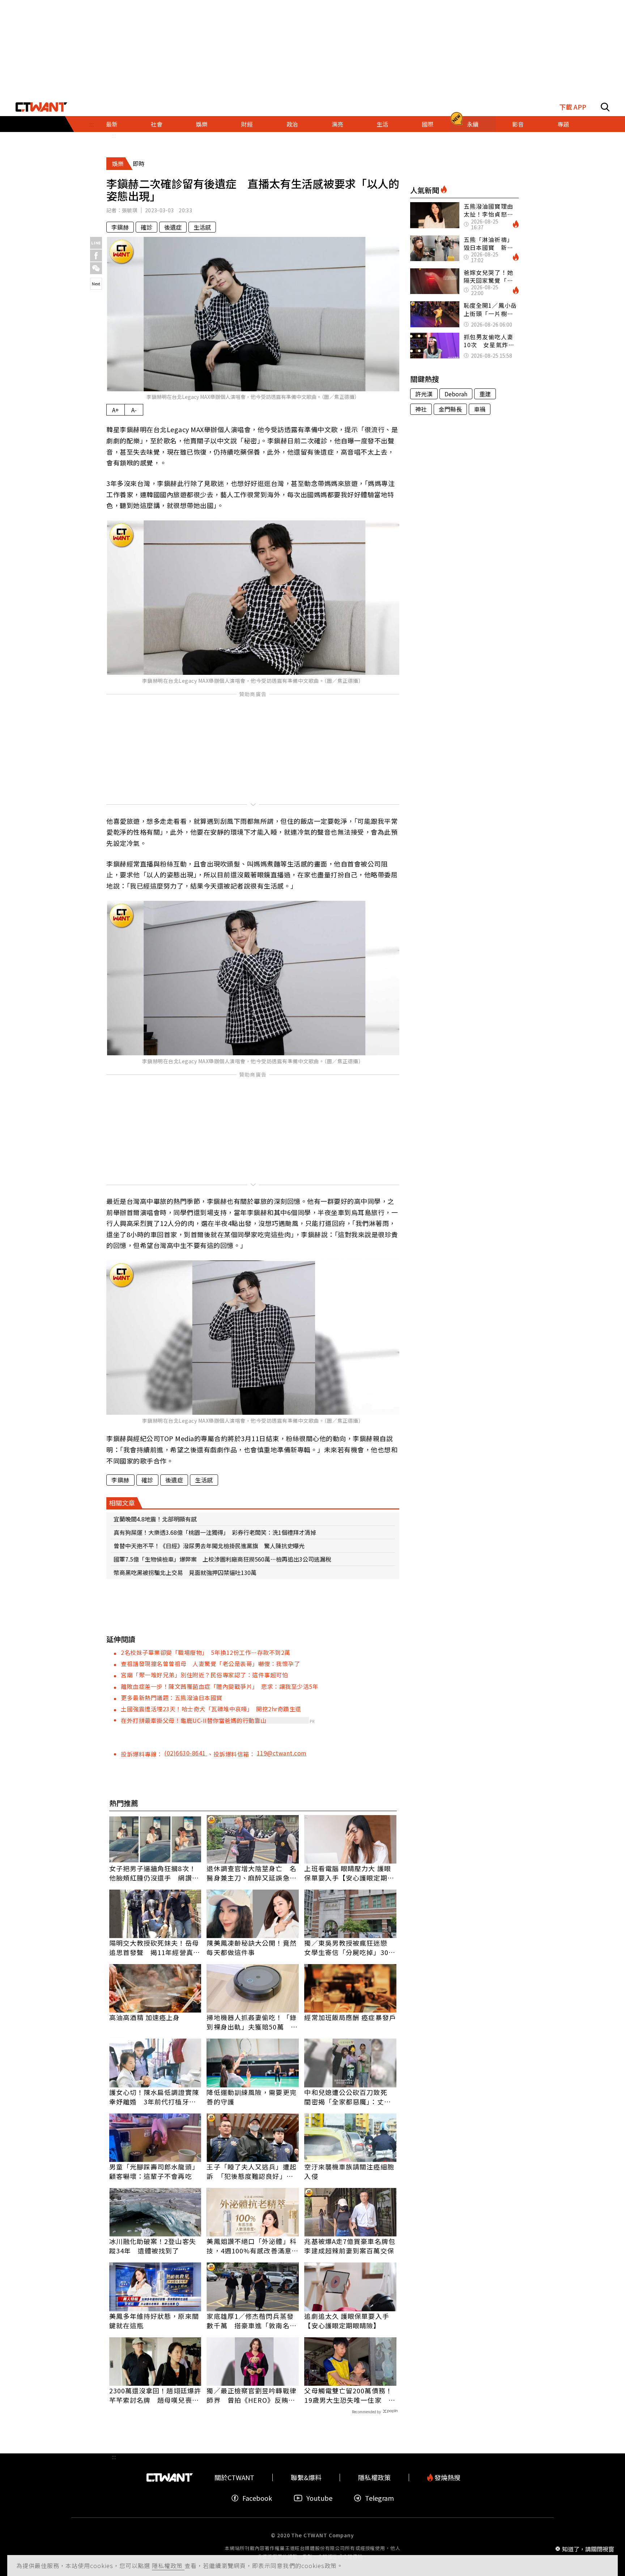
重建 (485, 394)
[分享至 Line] (96, 243)
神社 (421, 409)
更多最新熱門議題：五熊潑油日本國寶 (172, 1698)
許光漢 (424, 394)
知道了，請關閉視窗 (588, 2549)
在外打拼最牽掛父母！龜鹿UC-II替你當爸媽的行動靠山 (194, 1720)
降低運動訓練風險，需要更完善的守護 (251, 2097)
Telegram (379, 2498)
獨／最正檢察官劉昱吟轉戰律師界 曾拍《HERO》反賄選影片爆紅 (251, 2395)
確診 (146, 227)
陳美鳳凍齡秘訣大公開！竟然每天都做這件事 (251, 1947)
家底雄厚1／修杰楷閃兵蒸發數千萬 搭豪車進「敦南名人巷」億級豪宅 (251, 2321)
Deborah (456, 394)
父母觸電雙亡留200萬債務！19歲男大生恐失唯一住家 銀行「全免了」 (350, 2395)
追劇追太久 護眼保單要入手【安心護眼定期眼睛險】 (346, 2321)
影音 (518, 124)
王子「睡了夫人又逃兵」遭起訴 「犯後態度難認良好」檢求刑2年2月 (251, 2171)
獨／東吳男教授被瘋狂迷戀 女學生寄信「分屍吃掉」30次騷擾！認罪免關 (350, 1947)
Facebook (257, 2498)
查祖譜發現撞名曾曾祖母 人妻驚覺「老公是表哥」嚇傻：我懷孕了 (210, 1664)
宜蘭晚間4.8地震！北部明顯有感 (155, 1519)
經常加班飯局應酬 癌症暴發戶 (350, 2017)
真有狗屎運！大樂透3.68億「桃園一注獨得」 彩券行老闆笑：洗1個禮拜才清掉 (215, 1532)
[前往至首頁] (41, 107)
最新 (112, 124)
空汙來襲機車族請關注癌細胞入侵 (349, 2171)
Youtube (319, 2498)
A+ (116, 410)
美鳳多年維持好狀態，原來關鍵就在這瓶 (154, 2321)
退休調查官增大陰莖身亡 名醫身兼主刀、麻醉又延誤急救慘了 (251, 1873)
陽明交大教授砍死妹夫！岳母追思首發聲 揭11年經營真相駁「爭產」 (155, 1947)
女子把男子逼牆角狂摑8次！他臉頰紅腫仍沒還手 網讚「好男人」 (153, 1873)
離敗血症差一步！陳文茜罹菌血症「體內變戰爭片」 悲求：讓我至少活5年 (220, 1686)
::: (114, 135)
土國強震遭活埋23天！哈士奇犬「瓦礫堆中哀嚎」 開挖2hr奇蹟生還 (211, 1709)
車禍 (480, 409)
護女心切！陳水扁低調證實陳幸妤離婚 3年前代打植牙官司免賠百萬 (154, 2097)
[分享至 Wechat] (96, 268)
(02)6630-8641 (186, 1753)
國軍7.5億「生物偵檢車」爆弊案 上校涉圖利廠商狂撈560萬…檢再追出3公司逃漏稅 (222, 1559)
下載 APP (573, 107)
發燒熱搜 (447, 2477)
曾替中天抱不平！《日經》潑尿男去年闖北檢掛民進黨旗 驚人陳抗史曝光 (209, 1546)
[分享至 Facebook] (96, 256)
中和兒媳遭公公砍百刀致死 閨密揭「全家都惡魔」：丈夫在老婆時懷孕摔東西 (349, 2097)
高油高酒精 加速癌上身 (145, 2017)
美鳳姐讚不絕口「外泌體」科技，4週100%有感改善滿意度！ (251, 2246)
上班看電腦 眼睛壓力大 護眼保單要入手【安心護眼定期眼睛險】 (349, 1873)
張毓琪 (130, 210)
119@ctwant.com (282, 1753)
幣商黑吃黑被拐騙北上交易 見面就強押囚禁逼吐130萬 (185, 1572)
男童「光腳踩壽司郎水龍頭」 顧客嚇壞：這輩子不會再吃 (155, 2171)
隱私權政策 (168, 2566)
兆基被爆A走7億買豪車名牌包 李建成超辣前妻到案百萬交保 (350, 2246)
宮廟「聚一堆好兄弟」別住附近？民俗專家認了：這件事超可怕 (204, 1675)
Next (96, 284)
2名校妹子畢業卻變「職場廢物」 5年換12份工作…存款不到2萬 (206, 1652)
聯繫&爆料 (306, 2477)
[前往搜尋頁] (605, 107)
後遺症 (173, 227)
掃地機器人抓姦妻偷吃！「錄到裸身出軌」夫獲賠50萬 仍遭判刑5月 (252, 2022)
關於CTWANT (234, 2477)
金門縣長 (450, 409)
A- (134, 410)
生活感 (202, 227)
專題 (563, 124)
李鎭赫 (120, 227)
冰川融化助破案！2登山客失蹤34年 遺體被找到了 (153, 2246)
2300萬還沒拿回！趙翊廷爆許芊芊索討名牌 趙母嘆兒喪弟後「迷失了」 (155, 2395)
